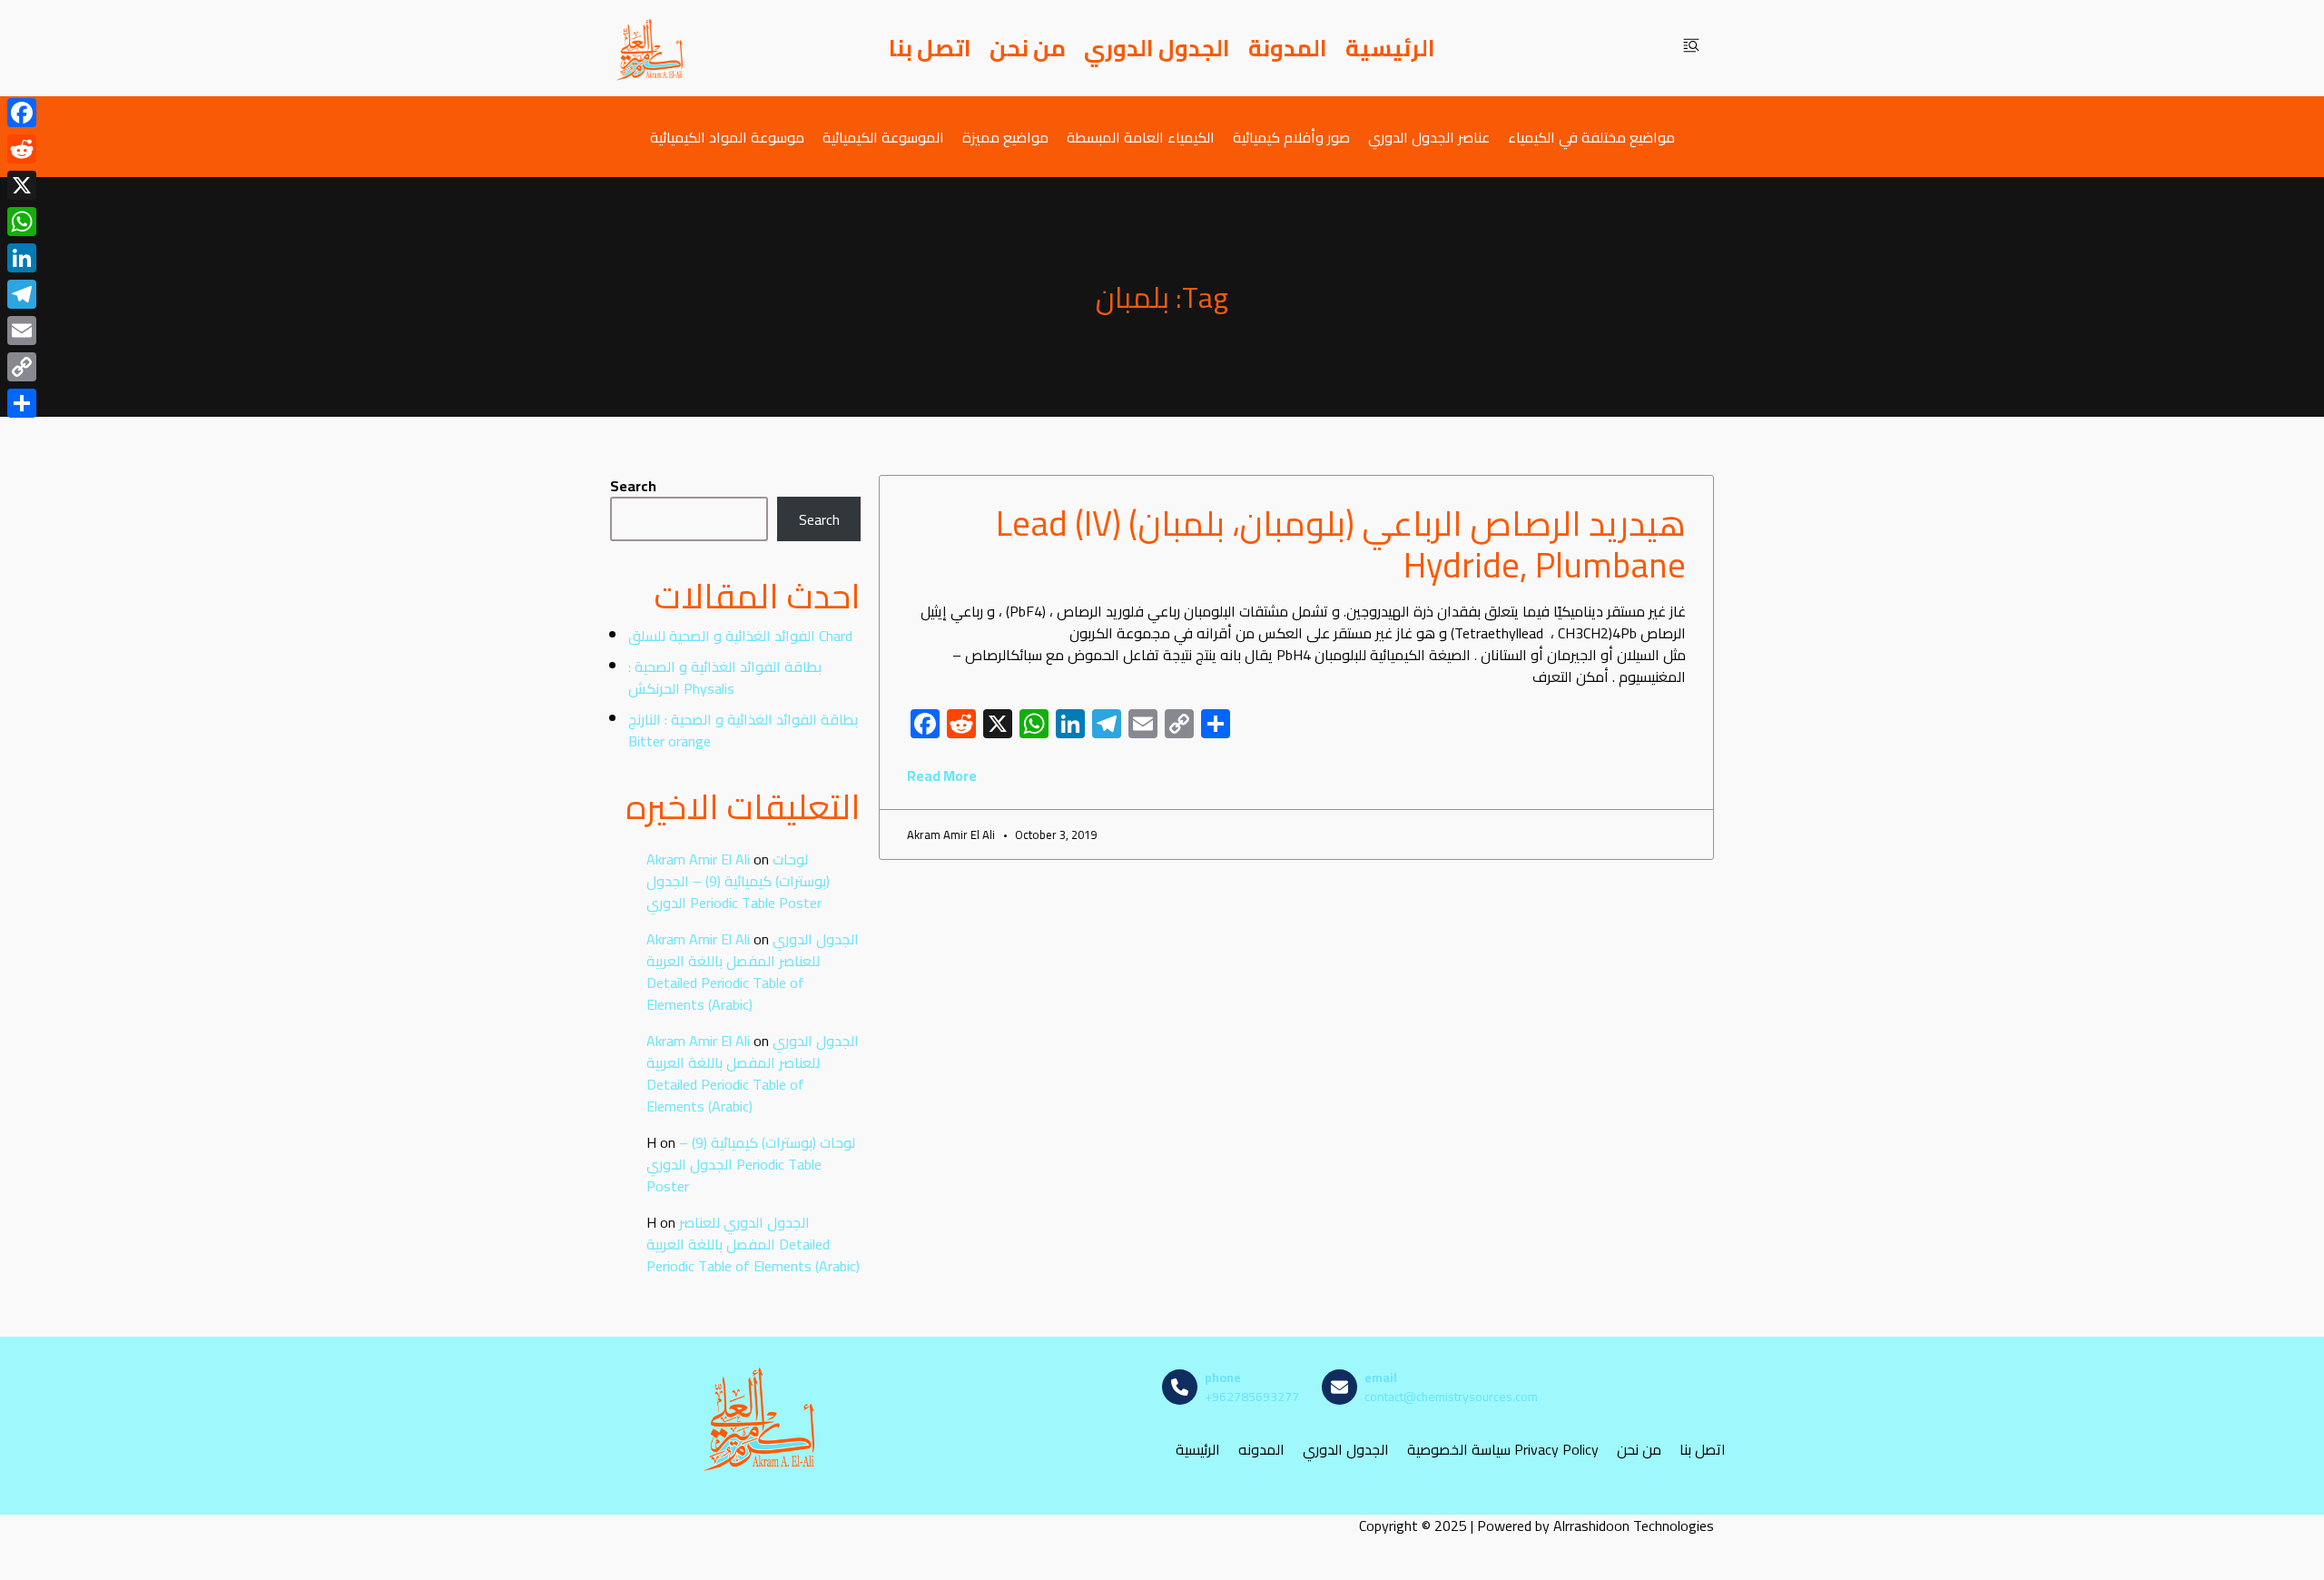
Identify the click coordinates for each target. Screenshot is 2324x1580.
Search (633, 486)
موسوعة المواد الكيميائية (727, 137)
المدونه (1261, 1450)
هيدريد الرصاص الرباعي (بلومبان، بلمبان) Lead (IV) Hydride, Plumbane (1341, 544)
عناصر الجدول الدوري (1429, 137)
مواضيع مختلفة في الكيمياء (1591, 137)
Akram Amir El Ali (698, 859)
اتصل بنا (930, 48)
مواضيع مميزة (1005, 137)
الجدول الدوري (1157, 48)
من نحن (1028, 48)
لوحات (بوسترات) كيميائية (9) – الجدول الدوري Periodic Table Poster (738, 881)
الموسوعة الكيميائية (883, 137)
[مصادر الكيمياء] (651, 48)
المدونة (1288, 48)
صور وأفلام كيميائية (1291, 137)
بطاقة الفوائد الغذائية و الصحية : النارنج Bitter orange (743, 730)
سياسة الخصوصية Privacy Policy (1503, 1450)
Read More (942, 775)
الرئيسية (1390, 48)
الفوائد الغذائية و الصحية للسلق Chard (740, 636)
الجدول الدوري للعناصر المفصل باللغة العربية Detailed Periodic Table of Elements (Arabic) (753, 972)
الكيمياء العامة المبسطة (1141, 137)
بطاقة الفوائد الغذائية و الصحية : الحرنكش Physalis (725, 677)
